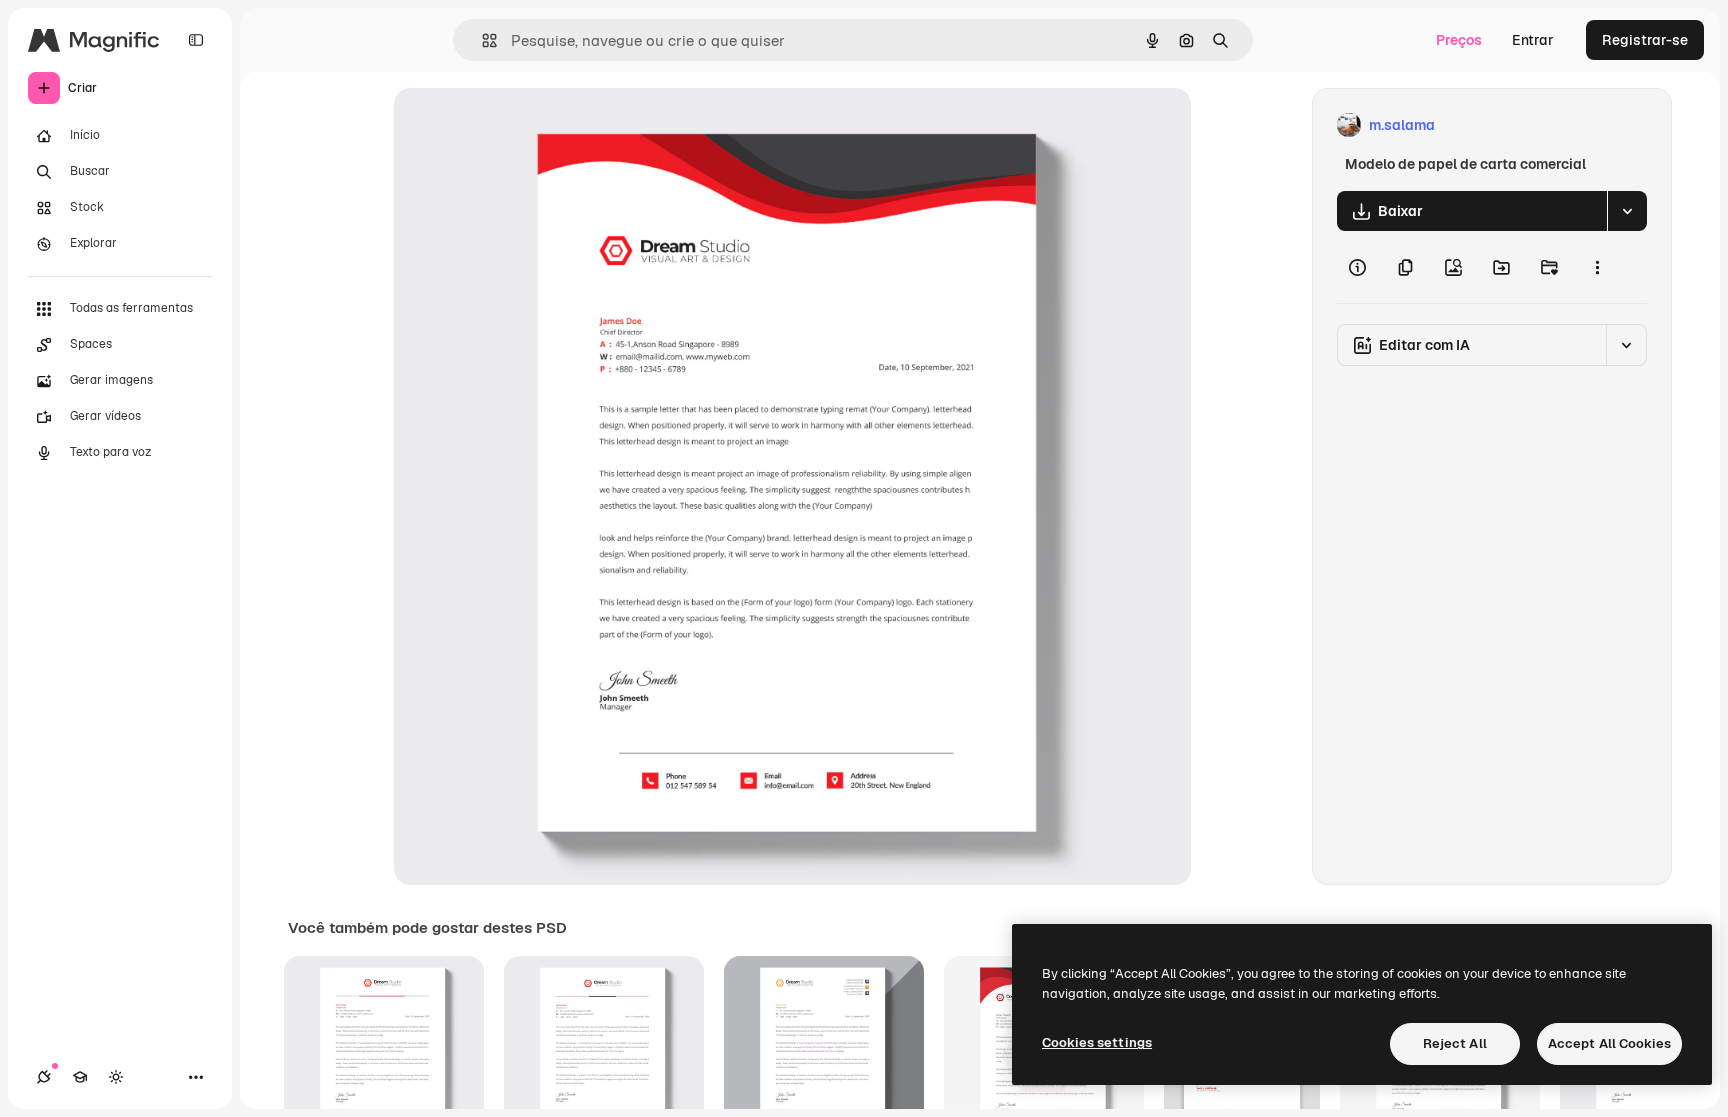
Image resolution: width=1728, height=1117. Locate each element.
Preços (1459, 40)
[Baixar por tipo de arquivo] (1627, 211)
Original (522, 125)
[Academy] (80, 1077)
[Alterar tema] (116, 1077)
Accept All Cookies (1609, 1043)
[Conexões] (44, 1077)
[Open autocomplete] (481, 40)
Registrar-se (1645, 40)
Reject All (1455, 1043)
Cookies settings (1097, 1042)
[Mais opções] (1597, 267)
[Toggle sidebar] (196, 40)
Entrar (1533, 40)
